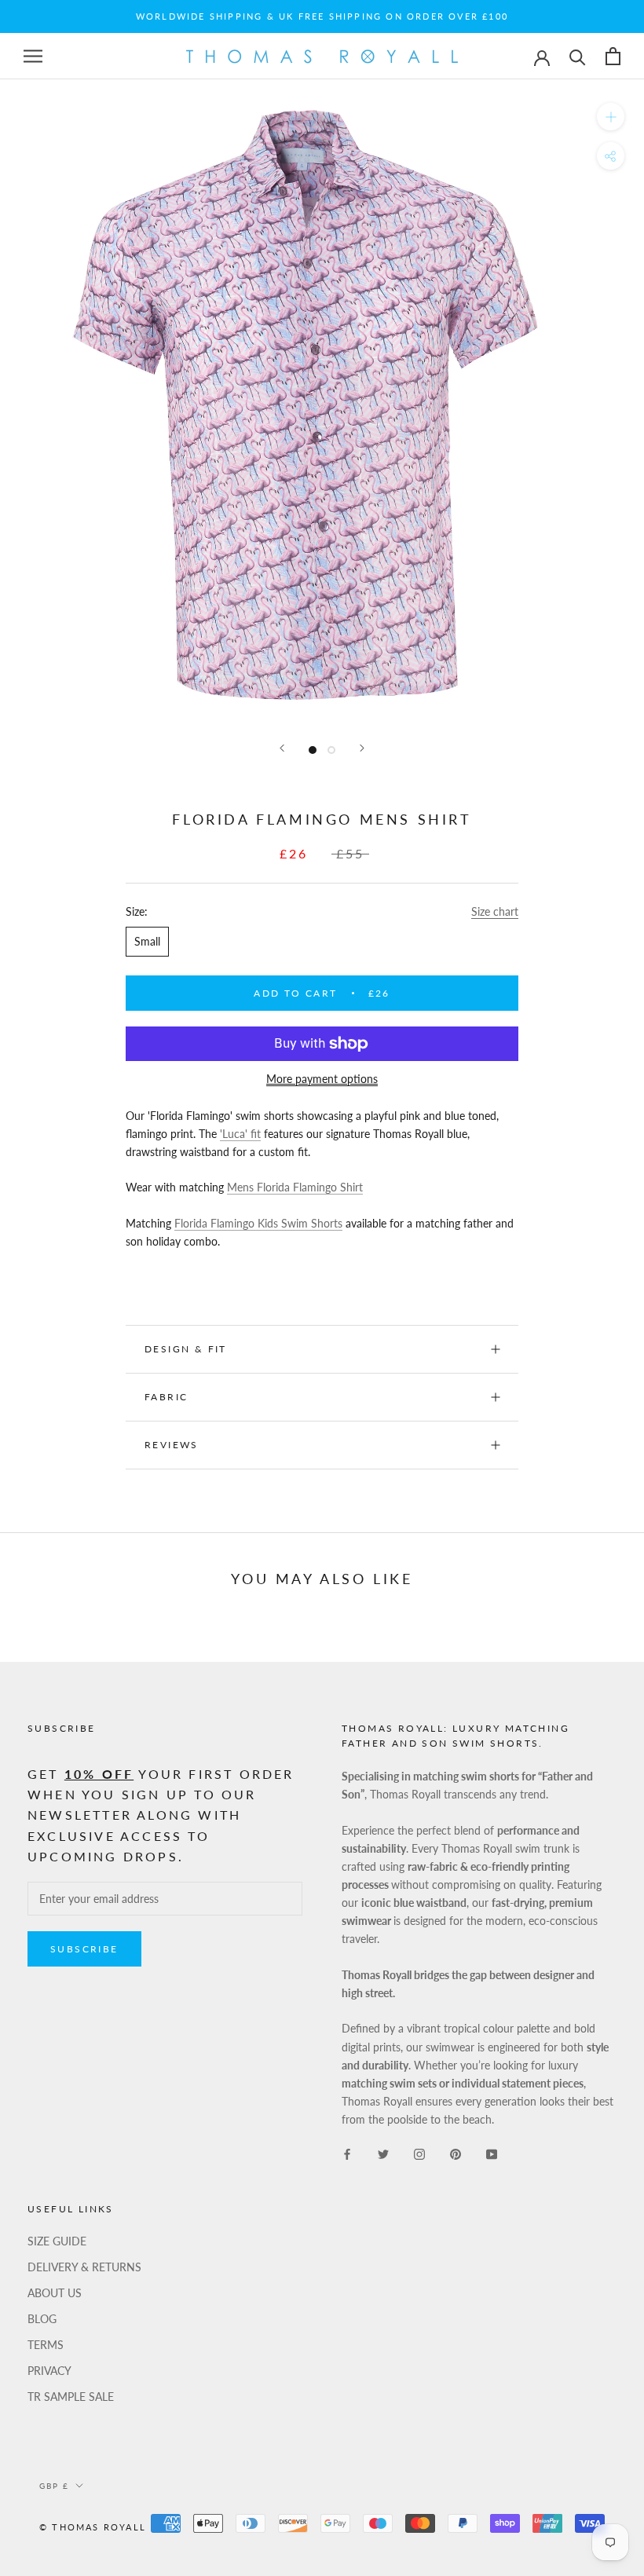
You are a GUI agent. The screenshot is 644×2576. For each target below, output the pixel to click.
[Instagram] (419, 2153)
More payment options (322, 1079)
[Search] (578, 56)
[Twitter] (383, 2153)
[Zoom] (611, 117)
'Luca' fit (240, 1134)
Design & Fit (188, 1349)
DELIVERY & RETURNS (84, 2267)
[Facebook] (347, 2153)
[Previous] (282, 748)
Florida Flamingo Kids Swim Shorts (258, 1223)
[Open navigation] (33, 56)
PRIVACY (49, 2371)
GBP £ (54, 2486)
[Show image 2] (331, 750)
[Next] (362, 748)
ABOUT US (55, 2293)
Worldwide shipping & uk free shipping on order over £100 (322, 16)
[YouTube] (492, 2153)
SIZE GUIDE (57, 2241)
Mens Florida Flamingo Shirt (295, 1187)
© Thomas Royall (93, 2527)
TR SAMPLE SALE (71, 2397)
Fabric (166, 1397)
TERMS (46, 2345)
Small (147, 941)
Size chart (495, 911)
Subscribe (84, 1949)
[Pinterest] (456, 2153)
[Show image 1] (313, 750)
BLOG (42, 2319)
